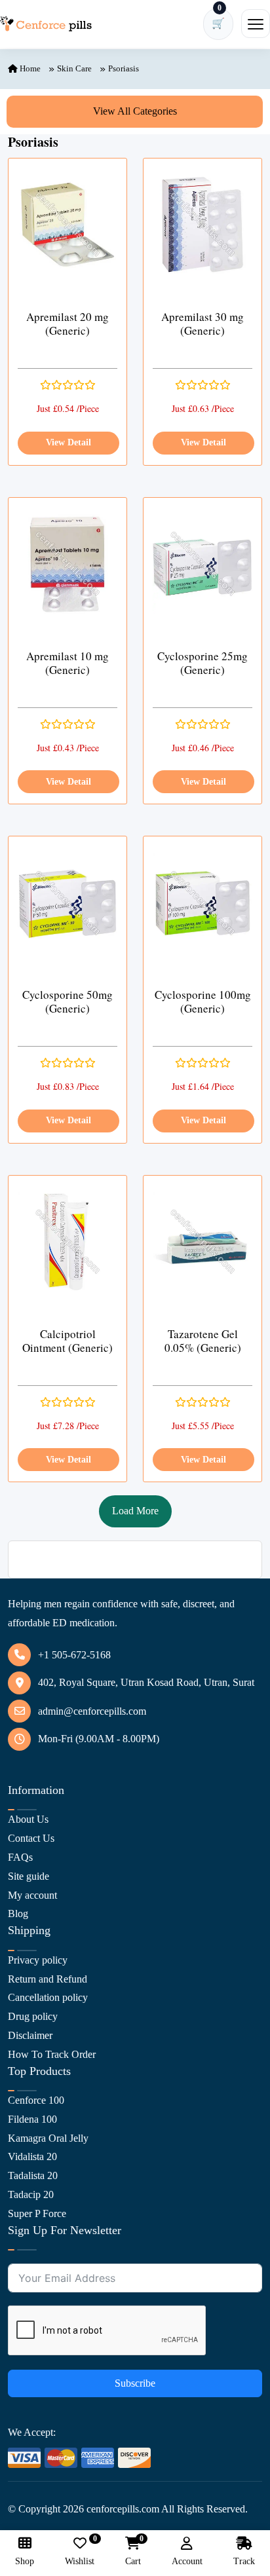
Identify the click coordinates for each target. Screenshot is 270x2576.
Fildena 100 (32, 2119)
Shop (25, 2561)
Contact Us (31, 1838)
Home (29, 68)
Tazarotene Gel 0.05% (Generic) (203, 1341)
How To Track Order (52, 2054)
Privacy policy (38, 1960)
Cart (133, 2551)
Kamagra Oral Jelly (48, 2138)
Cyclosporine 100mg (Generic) (203, 1002)
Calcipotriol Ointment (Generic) (67, 1341)
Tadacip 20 (31, 2194)
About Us (28, 1819)
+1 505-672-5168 (74, 1655)
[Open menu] (256, 24)
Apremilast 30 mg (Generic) (202, 324)
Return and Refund (48, 1979)
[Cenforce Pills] (46, 24)
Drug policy (33, 2016)
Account (187, 2561)
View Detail (68, 442)
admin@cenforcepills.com (92, 1711)
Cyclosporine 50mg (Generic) (67, 1002)
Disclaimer (30, 2035)
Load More (135, 1511)
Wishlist (80, 2551)
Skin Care (74, 68)
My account (32, 1895)
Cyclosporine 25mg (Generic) (202, 663)
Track (244, 2561)
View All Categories (135, 111)
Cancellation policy (48, 1997)
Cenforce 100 (36, 2100)
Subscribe (135, 2383)
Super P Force (37, 2213)
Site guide (29, 1876)
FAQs (20, 1857)
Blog (18, 1913)
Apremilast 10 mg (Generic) (67, 663)
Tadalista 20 (33, 2175)
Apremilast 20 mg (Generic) (67, 324)
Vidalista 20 (32, 2156)
